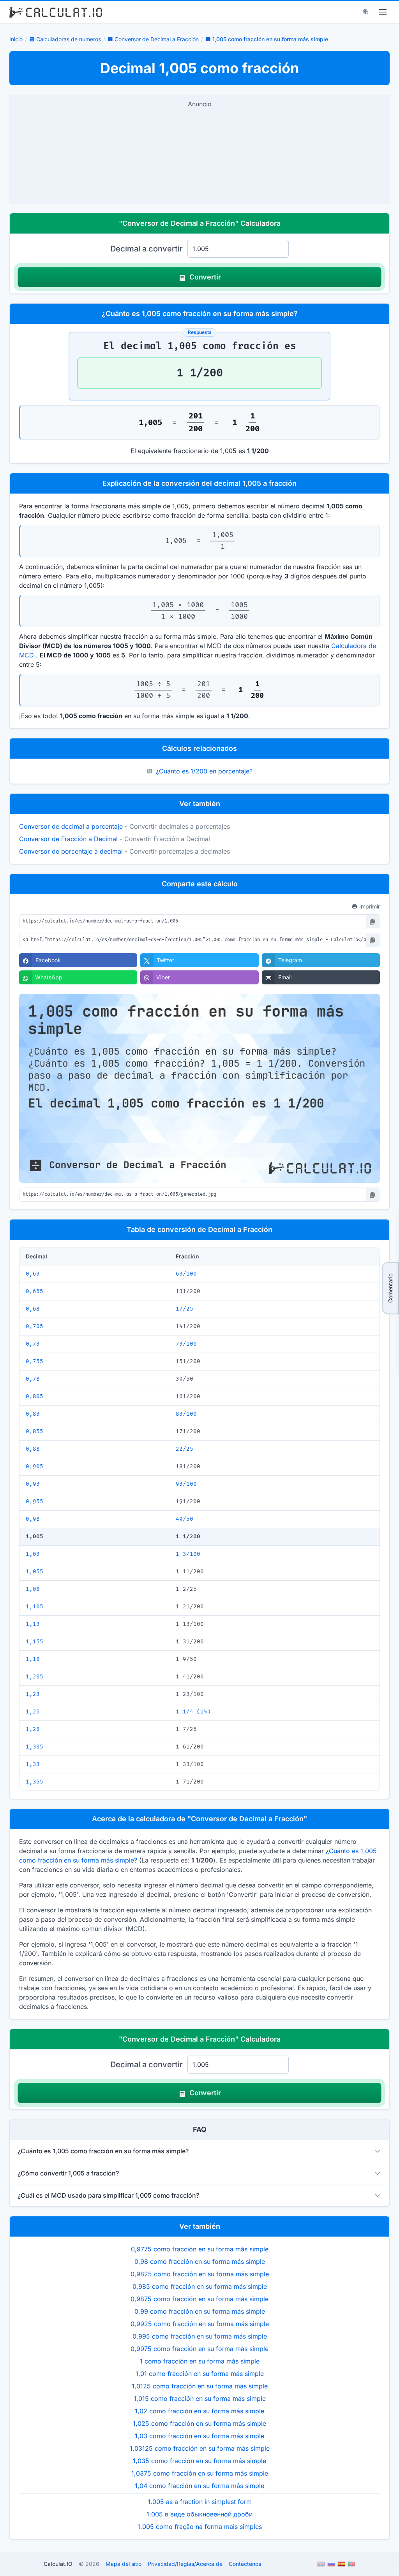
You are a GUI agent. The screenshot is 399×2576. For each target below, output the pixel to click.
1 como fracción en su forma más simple (200, 2361)
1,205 (34, 1677)
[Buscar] (366, 12)
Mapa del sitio (124, 2564)
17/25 (184, 1309)
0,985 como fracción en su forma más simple (200, 2286)
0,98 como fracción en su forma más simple (200, 2261)
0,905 (34, 1466)
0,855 (34, 1431)
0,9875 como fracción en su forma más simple (199, 2299)
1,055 (34, 1572)
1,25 (33, 1712)
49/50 (184, 1519)
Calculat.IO (58, 2564)
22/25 (184, 1449)
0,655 (34, 1291)
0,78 (33, 1379)
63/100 (186, 1274)
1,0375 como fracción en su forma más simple (200, 2473)
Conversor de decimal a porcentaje (71, 826)
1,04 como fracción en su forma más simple (199, 2486)
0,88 (33, 1449)
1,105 (34, 1607)
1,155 (34, 1642)
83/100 (186, 1414)
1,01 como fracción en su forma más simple (200, 2374)
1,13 (33, 1624)
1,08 (33, 1589)
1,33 (33, 1764)
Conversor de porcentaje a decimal (71, 851)
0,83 (33, 1414)
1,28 (33, 1729)
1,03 (33, 1554)
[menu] (383, 12)
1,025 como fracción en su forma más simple (199, 2423)
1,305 (34, 1747)
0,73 (33, 1344)
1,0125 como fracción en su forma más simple (200, 2386)
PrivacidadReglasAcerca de (185, 2564)
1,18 (33, 1659)
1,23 (33, 1694)
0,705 (34, 1326)
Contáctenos (245, 2564)
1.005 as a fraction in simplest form (200, 2502)
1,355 (34, 1782)
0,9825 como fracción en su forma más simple (200, 2274)
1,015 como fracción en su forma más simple (200, 2399)
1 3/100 (188, 1554)
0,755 (34, 1361)
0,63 (33, 1274)
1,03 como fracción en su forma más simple (199, 2436)
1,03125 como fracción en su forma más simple (200, 2448)
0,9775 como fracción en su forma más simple (200, 2249)
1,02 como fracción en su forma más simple (199, 2411)
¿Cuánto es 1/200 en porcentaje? (204, 771)
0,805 (34, 1396)
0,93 (33, 1484)
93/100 (186, 1484)
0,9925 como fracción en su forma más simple (200, 2324)
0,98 (33, 1519)
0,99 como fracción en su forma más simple (200, 2311)
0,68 (33, 1309)
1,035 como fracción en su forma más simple (199, 2461)
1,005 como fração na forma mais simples (200, 2527)
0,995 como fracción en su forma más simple (200, 2336)
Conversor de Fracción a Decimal (68, 839)
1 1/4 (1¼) (193, 1712)
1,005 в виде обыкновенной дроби (199, 2514)
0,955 (34, 1501)
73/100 (186, 1344)
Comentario (390, 1288)
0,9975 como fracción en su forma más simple (199, 2349)
